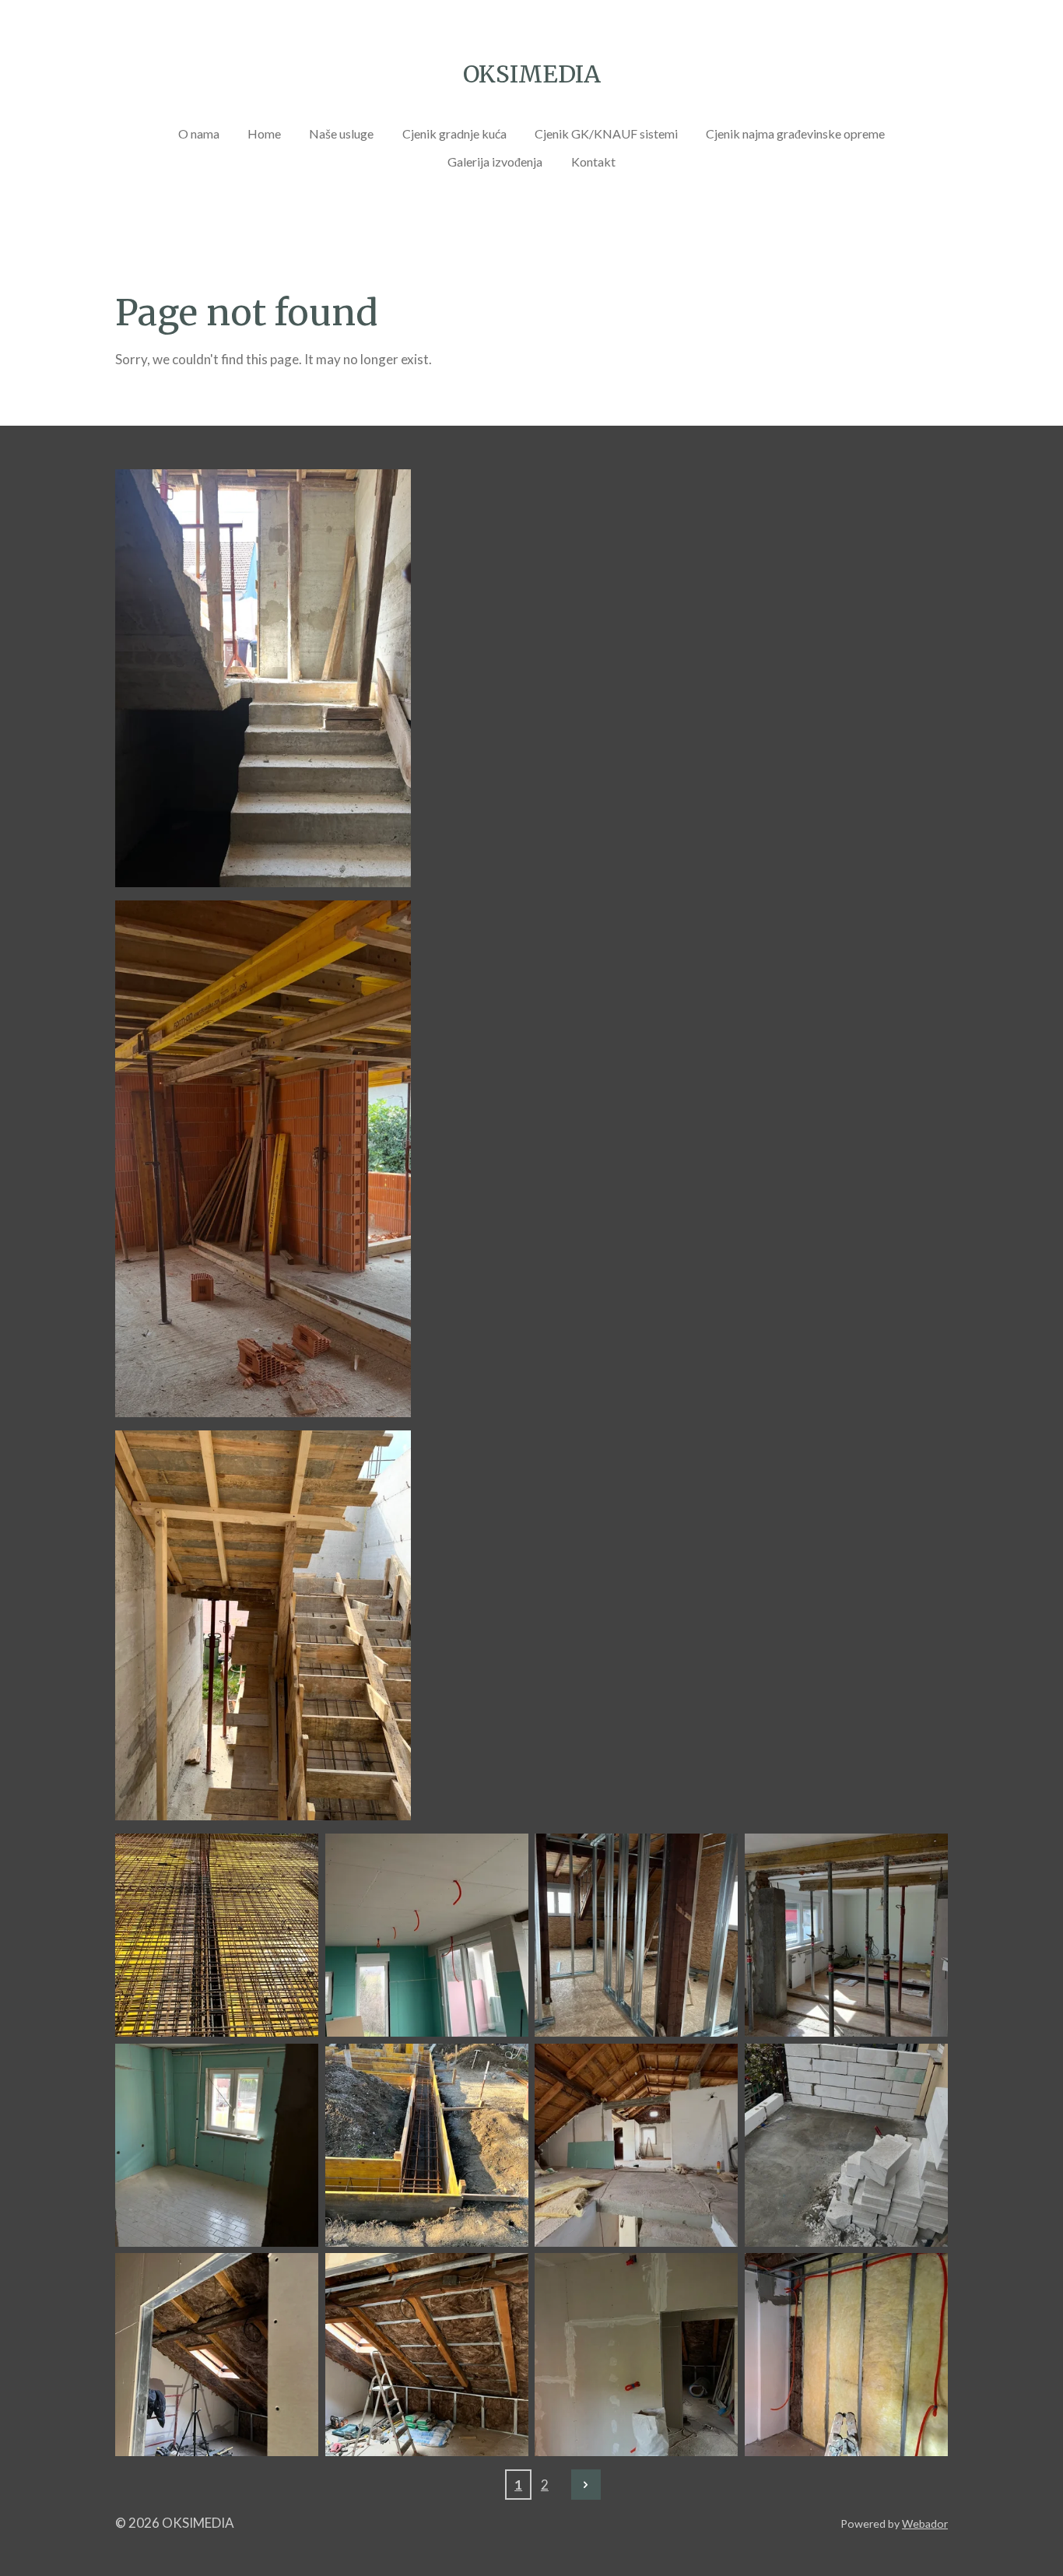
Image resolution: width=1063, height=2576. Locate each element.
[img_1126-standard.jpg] (217, 2355)
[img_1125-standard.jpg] (847, 2145)
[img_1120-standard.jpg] (637, 1936)
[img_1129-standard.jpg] (426, 2355)
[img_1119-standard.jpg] (426, 1936)
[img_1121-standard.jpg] (426, 2145)
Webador (925, 2523)
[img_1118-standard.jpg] (217, 1936)
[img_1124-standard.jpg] (637, 2145)
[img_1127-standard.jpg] (847, 2355)
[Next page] (586, 2484)
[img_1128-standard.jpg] (637, 2355)
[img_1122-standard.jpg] (217, 2145)
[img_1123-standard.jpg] (847, 1936)
